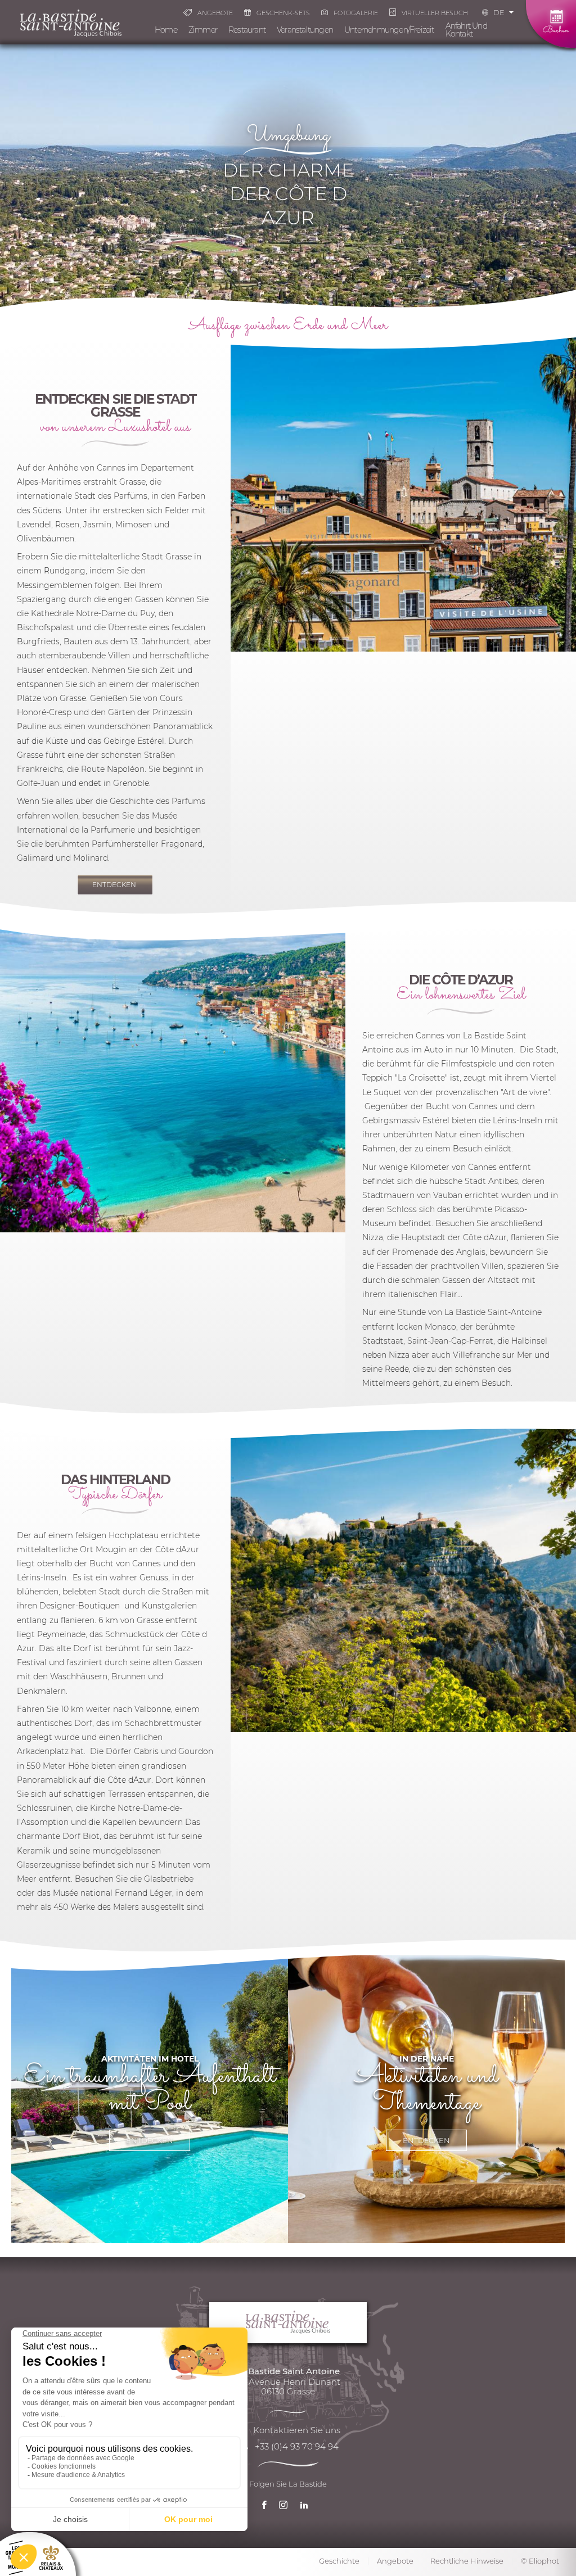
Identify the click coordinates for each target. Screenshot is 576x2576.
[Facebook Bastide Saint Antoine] (267, 2507)
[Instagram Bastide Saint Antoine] (286, 2507)
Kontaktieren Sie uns (297, 2430)
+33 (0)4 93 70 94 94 (297, 2446)
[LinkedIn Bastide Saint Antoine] (307, 2507)
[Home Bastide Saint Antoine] (71, 22)
